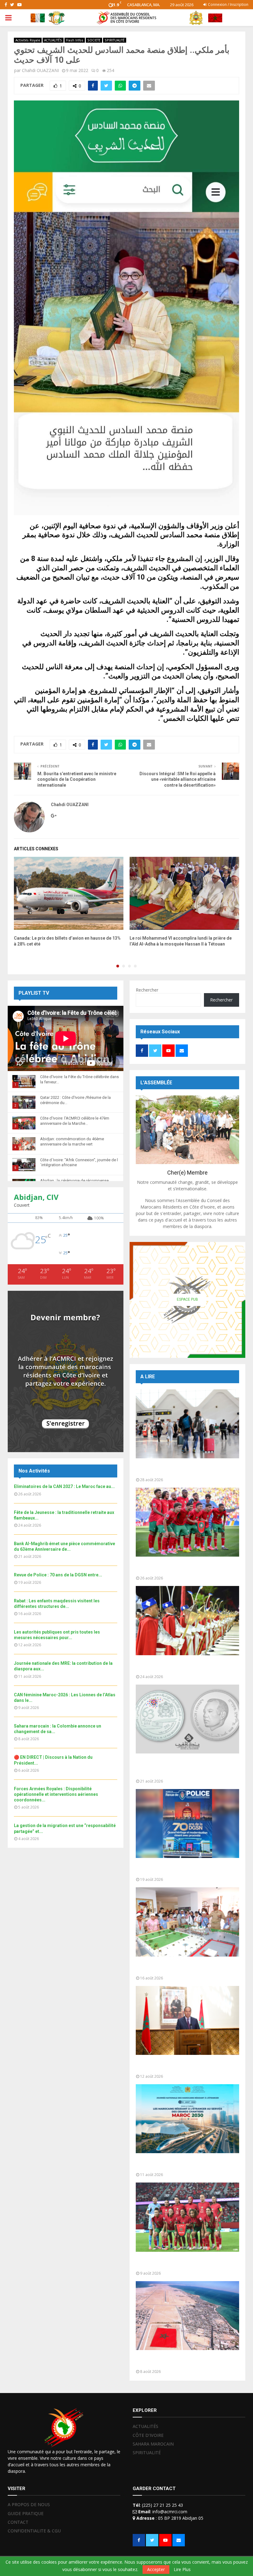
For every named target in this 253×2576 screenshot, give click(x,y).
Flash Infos (75, 40)
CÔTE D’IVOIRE (148, 2435)
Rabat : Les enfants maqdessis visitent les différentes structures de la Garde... (185, 1968)
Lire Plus (182, 2570)
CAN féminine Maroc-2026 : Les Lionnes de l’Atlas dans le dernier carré (186, 2263)
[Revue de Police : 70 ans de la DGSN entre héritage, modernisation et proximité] (187, 1824)
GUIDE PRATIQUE (26, 2513)
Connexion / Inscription (228, 4)
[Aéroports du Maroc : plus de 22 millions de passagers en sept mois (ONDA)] (187, 1424)
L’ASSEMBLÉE (156, 1083)
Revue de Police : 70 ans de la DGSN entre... (58, 1575)
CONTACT (18, 2522)
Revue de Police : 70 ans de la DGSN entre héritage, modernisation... (185, 1869)
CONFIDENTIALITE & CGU (34, 2531)
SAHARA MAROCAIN (153, 2444)
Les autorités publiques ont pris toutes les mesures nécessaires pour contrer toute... (186, 2066)
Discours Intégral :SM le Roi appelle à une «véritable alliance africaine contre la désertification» (178, 779)
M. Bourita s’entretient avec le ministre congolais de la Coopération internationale (77, 779)
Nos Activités (34, 1471)
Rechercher (147, 990)
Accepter (156, 2569)
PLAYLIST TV (34, 993)
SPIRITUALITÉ (115, 40)
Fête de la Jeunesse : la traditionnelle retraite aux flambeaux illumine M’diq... (180, 1666)
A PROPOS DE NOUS (29, 2505)
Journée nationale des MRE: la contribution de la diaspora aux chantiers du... (186, 2164)
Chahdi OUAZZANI (40, 70)
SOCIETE (94, 40)
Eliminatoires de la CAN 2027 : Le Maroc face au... (64, 1486)
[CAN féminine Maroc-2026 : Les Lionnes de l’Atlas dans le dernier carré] (187, 2217)
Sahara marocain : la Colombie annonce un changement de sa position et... (185, 2361)
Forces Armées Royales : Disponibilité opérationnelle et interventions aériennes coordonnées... (56, 1794)
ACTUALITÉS (53, 40)
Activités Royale (28, 40)
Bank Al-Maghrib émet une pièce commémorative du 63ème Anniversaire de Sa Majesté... (187, 1768)
